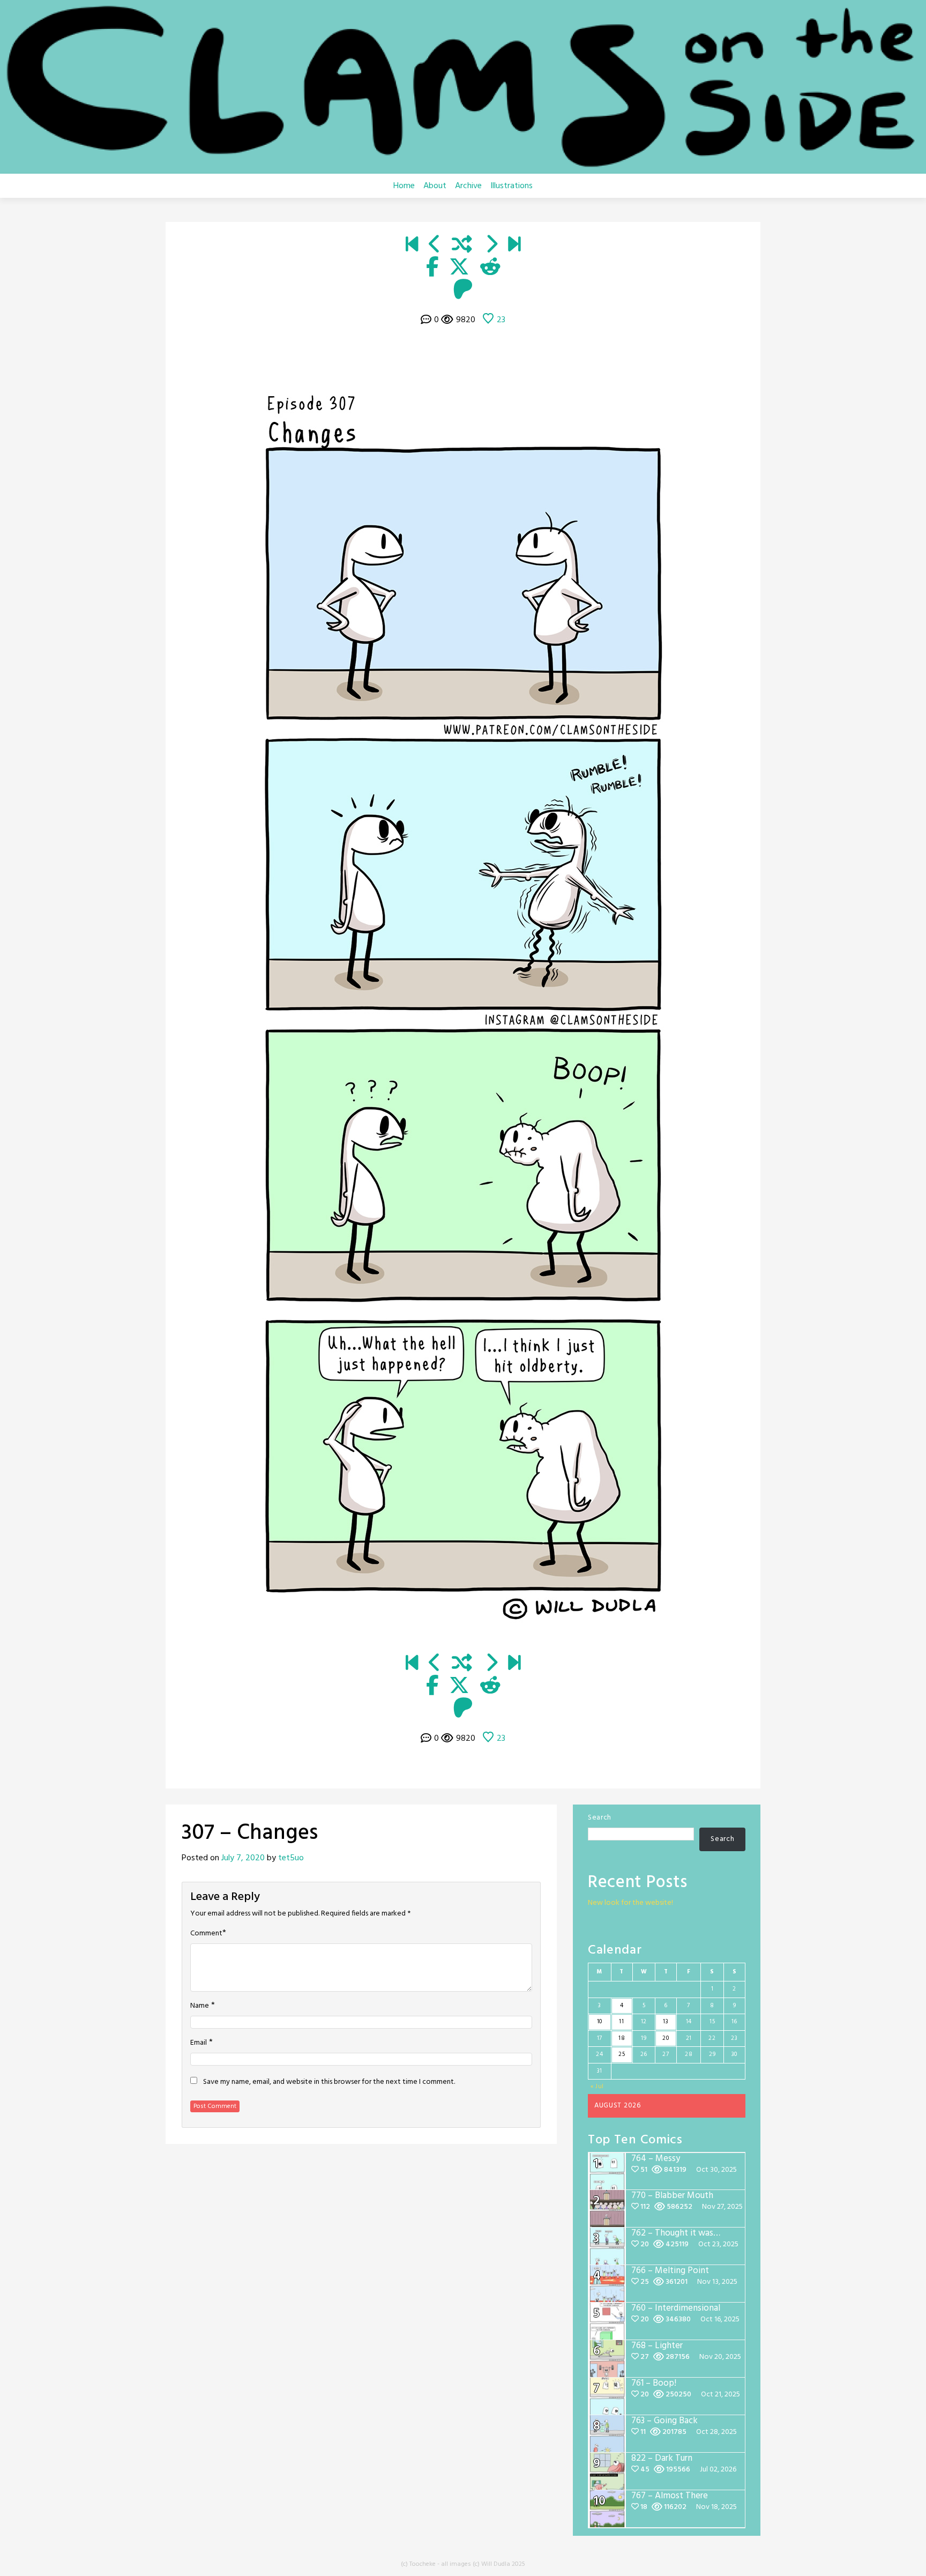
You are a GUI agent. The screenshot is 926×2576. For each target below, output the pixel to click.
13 (666, 2022)
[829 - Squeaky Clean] (514, 246)
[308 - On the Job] (491, 246)
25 (622, 2054)
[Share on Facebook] (432, 268)
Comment (206, 1934)
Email (199, 2043)
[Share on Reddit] (490, 268)
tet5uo (291, 1858)
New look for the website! (630, 1903)
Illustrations (511, 186)
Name (200, 2006)
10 (600, 2022)
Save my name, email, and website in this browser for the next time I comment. (329, 2082)
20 (666, 2038)
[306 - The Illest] (435, 246)
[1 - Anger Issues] (412, 246)
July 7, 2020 (243, 1858)
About (435, 186)
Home (404, 186)
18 (622, 2038)
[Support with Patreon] (463, 291)
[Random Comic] (462, 246)
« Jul (598, 2087)
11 (621, 2022)
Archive (468, 186)
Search (600, 1818)
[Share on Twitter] (459, 268)
